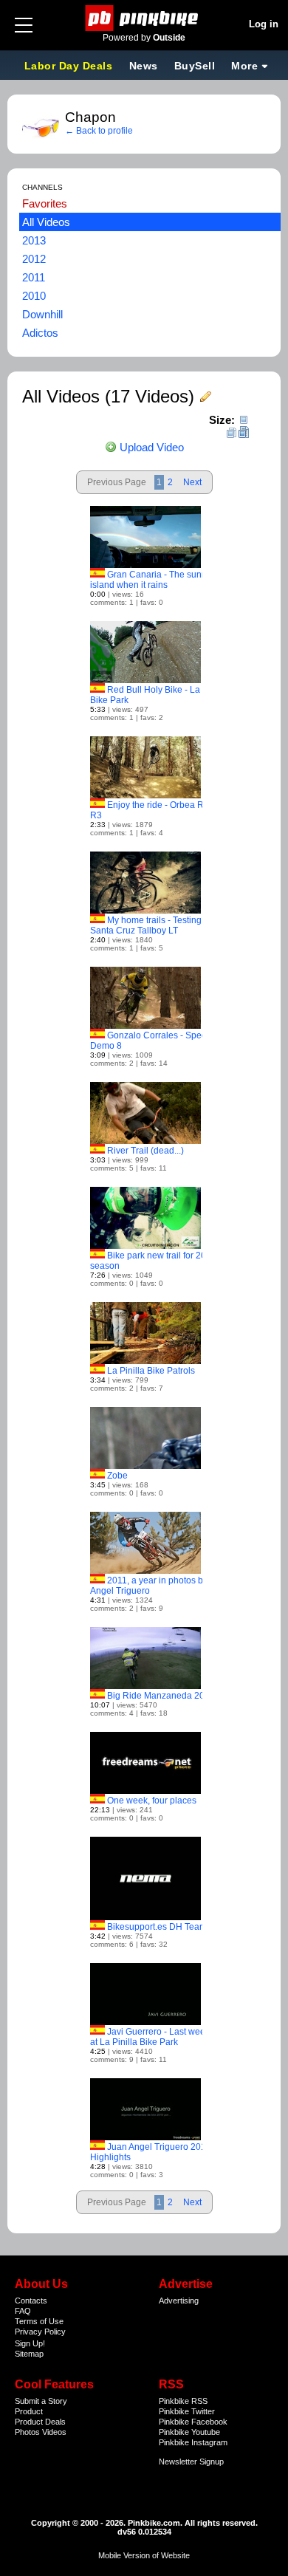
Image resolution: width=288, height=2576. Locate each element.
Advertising (179, 2301)
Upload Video (150, 447)
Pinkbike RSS (183, 2401)
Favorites (45, 203)
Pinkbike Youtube (189, 2432)
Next (192, 482)
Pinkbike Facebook (193, 2422)
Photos (27, 2432)
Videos (54, 2432)
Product (29, 2411)
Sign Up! (30, 2343)
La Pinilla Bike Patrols (151, 1371)
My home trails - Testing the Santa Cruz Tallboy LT (153, 925)
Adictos (40, 333)
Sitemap (29, 2354)
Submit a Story (41, 2401)
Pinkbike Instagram (193, 2442)
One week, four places (152, 1801)
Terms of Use (39, 2321)
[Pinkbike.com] (144, 18)
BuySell (195, 66)
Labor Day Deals (70, 66)
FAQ (23, 2311)
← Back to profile (99, 131)
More (244, 66)
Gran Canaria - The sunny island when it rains (151, 580)
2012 (34, 259)
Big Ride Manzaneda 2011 (161, 1696)
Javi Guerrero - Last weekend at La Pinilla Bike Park (158, 2037)
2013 (34, 240)
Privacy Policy (40, 2332)
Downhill (42, 314)
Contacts (31, 2301)
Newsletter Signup (191, 2462)
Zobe (117, 1476)
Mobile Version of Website (144, 2555)
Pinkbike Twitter (187, 2411)
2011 (34, 277)
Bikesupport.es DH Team (157, 1927)
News (144, 66)
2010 (34, 296)
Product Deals (40, 2422)
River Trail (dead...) (145, 1151)
